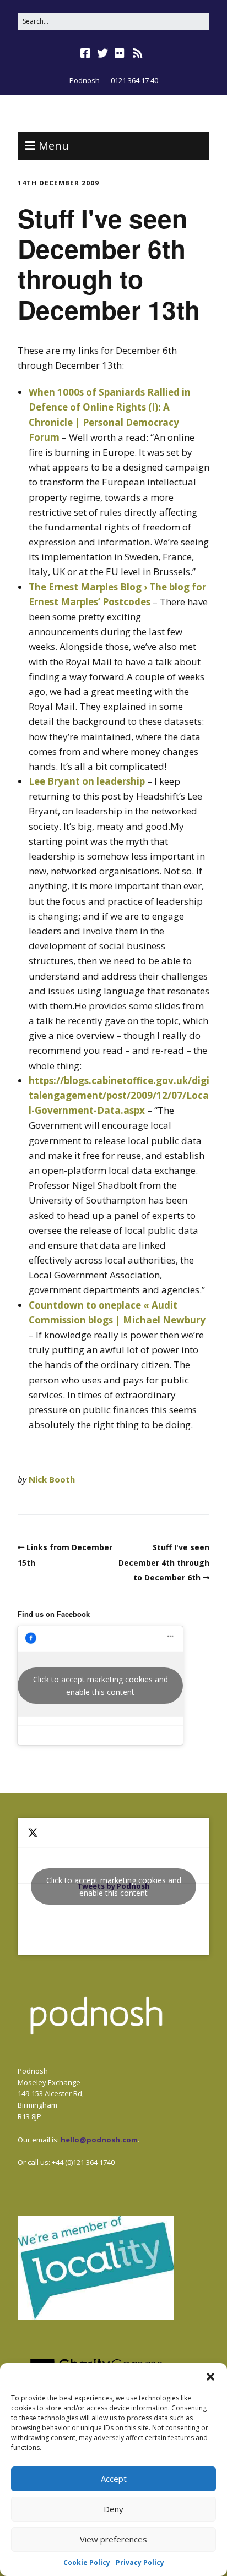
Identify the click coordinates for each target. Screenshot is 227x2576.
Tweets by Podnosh (114, 1886)
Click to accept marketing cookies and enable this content (101, 1686)
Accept (114, 2479)
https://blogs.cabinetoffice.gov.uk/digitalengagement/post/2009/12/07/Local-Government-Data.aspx (119, 1095)
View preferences (113, 2539)
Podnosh (85, 80)
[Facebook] (87, 53)
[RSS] (138, 53)
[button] (210, 2377)
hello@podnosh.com (99, 2140)
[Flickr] (120, 53)
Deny (113, 2509)
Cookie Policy (87, 2563)
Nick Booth (52, 1479)
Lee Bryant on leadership (87, 781)
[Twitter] (102, 53)
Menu (54, 146)
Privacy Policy (140, 2563)
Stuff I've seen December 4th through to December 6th (164, 1562)
